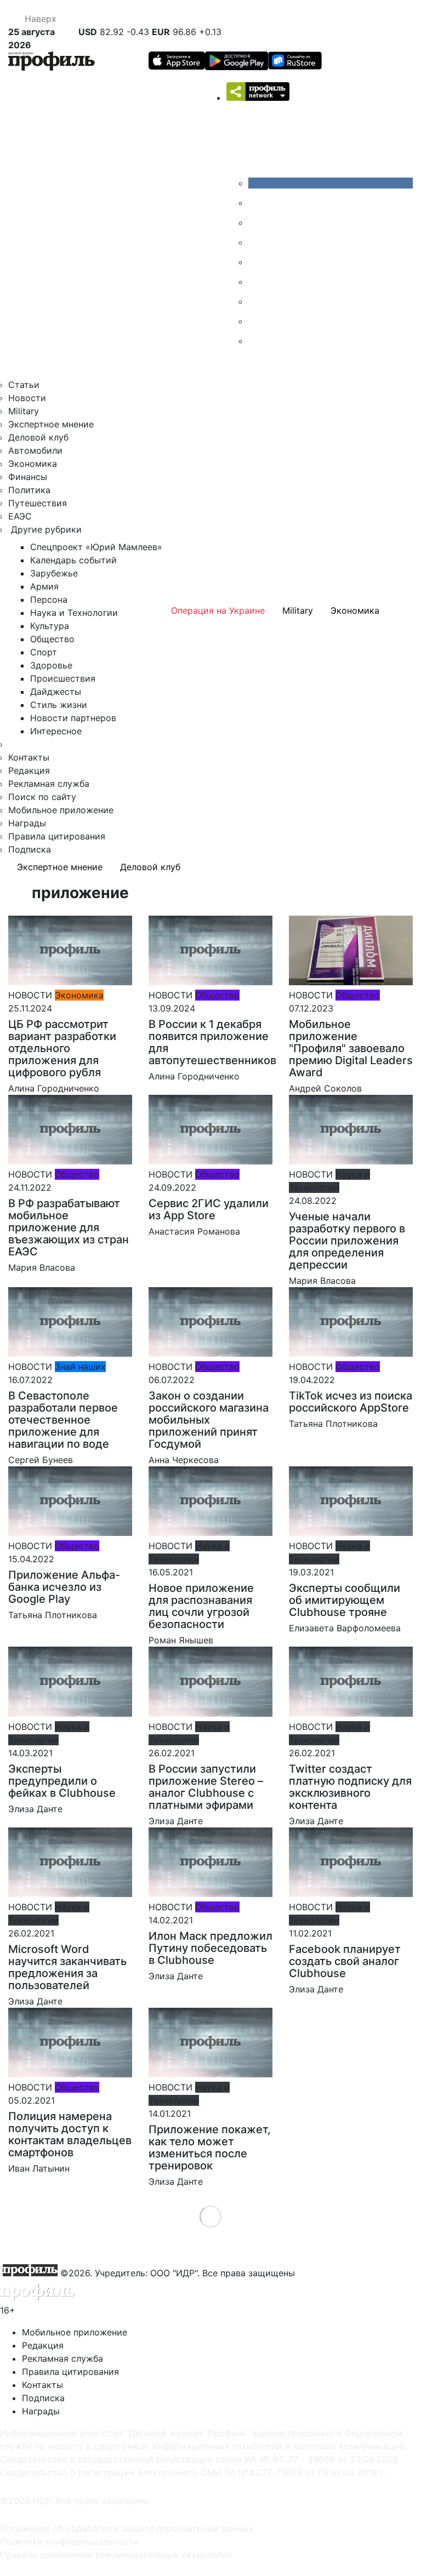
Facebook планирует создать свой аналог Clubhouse (345, 1961)
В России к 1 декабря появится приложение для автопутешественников (212, 1042)
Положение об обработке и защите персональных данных (127, 2528)
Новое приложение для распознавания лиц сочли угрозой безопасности (201, 1606)
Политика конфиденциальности (69, 2541)
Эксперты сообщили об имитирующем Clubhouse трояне (345, 1600)
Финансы (28, 477)
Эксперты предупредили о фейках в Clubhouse (62, 1781)
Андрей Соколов (325, 1088)
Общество (52, 639)
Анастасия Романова (194, 1231)
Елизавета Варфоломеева (345, 1628)
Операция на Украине (218, 610)
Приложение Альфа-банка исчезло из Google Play (64, 1587)
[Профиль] (52, 63)
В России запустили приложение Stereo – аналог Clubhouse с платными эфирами (206, 1787)
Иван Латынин (39, 2168)
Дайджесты (56, 692)
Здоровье (51, 665)
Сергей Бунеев (41, 1460)
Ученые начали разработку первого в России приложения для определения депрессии (347, 1241)
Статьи (24, 385)
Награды (27, 823)
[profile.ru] (257, 321)
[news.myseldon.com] (257, 262)
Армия (44, 586)
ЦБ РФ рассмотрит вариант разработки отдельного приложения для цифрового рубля (62, 1048)
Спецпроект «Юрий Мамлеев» (96, 547)
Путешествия (38, 503)
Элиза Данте (35, 1809)
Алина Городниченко (54, 1088)
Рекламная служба (49, 784)
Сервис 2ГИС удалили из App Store (209, 1209)
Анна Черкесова (184, 1460)
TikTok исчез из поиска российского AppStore (351, 1402)
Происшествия (63, 678)
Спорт (44, 652)
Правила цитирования (57, 836)
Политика (29, 490)
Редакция (29, 770)
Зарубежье (54, 573)
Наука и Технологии (74, 613)
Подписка (30, 849)
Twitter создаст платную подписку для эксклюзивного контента (350, 1787)
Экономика (33, 464)
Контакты (29, 757)
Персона (49, 599)
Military (24, 411)
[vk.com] (331, 183)
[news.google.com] (257, 282)
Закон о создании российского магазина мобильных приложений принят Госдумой (209, 1420)
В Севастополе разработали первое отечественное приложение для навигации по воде (63, 1420)
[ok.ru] (257, 203)
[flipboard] (257, 341)
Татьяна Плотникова (333, 1424)
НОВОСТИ (30, 995)
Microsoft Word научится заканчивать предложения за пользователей (67, 1967)
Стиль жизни (59, 705)
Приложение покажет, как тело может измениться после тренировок (210, 2147)
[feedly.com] (257, 301)
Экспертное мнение (51, 424)
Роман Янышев (181, 1640)
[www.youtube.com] (257, 222)
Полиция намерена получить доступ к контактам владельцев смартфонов (70, 2134)
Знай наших (80, 1367)
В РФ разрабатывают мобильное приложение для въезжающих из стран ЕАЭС (69, 1227)
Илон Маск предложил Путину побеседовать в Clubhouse (210, 1948)
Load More (211, 2216)
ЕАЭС (20, 516)
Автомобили (35, 450)
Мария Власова (42, 1267)
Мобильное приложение (61, 810)
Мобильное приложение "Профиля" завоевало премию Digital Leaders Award (351, 1048)
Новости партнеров (73, 718)
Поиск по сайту (42, 797)
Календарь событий (73, 560)
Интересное (56, 731)
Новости (27, 398)
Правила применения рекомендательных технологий (116, 2555)
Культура (50, 626)
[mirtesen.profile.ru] (257, 242)
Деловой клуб (38, 437)
